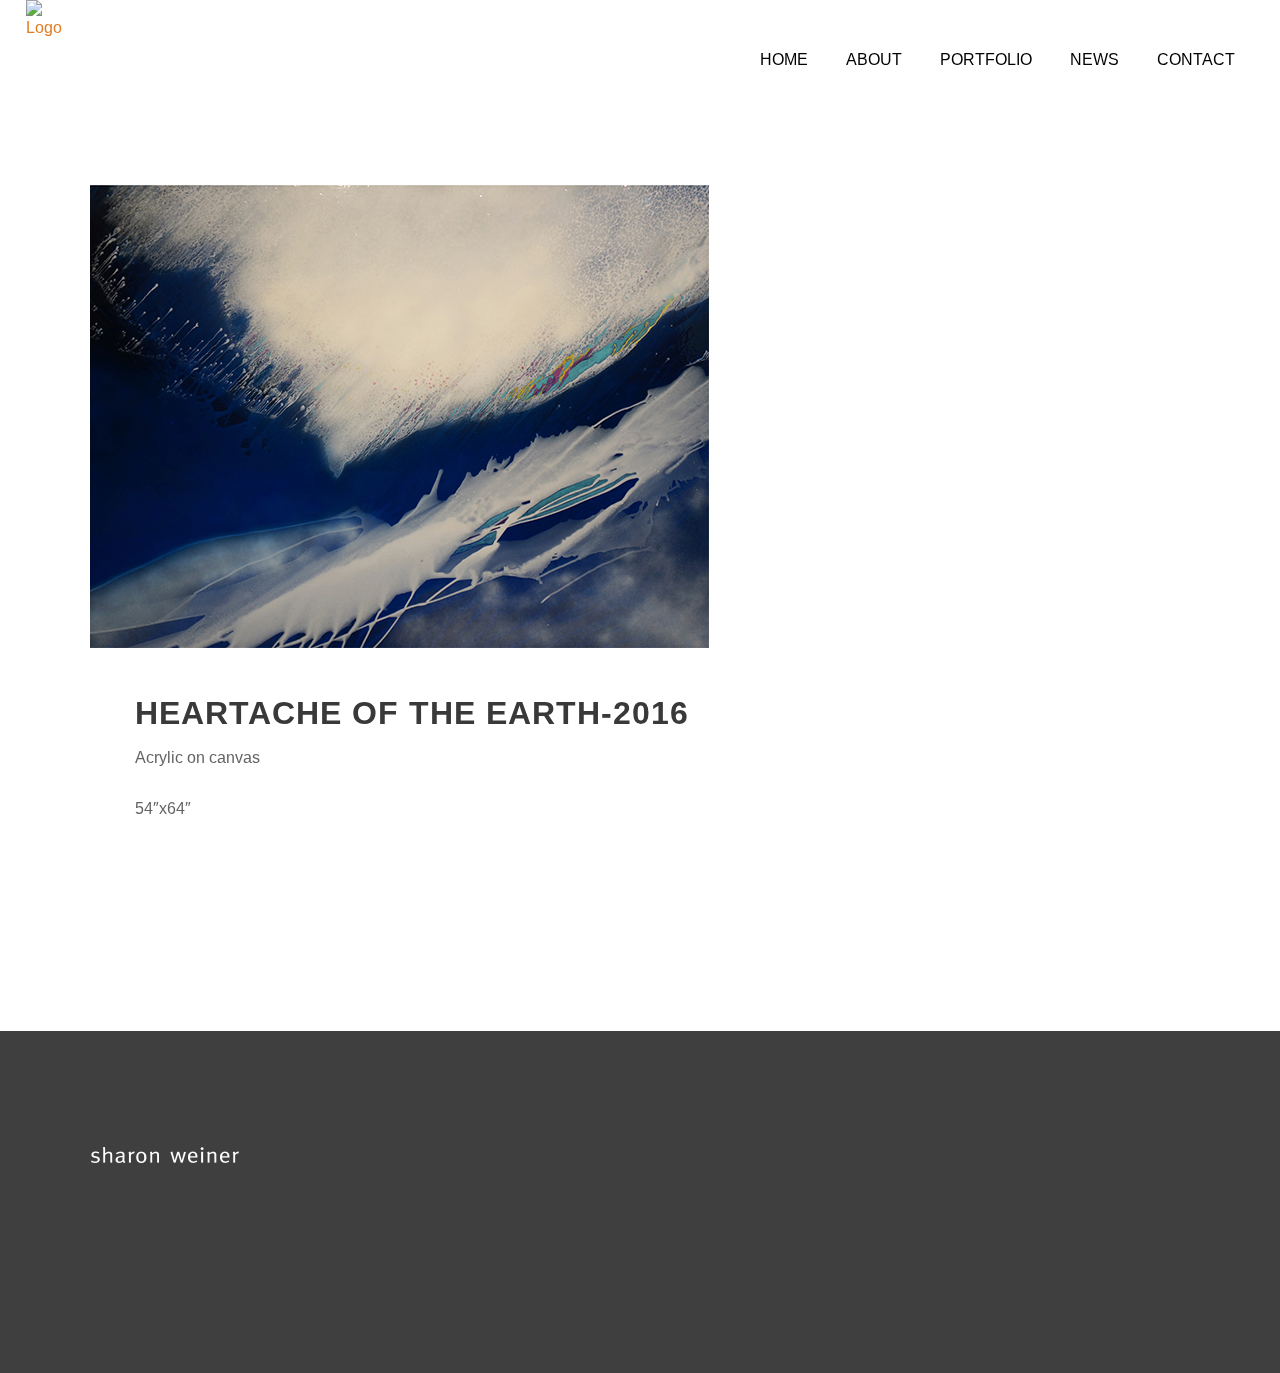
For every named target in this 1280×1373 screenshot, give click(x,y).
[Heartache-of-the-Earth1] (640, 416)
